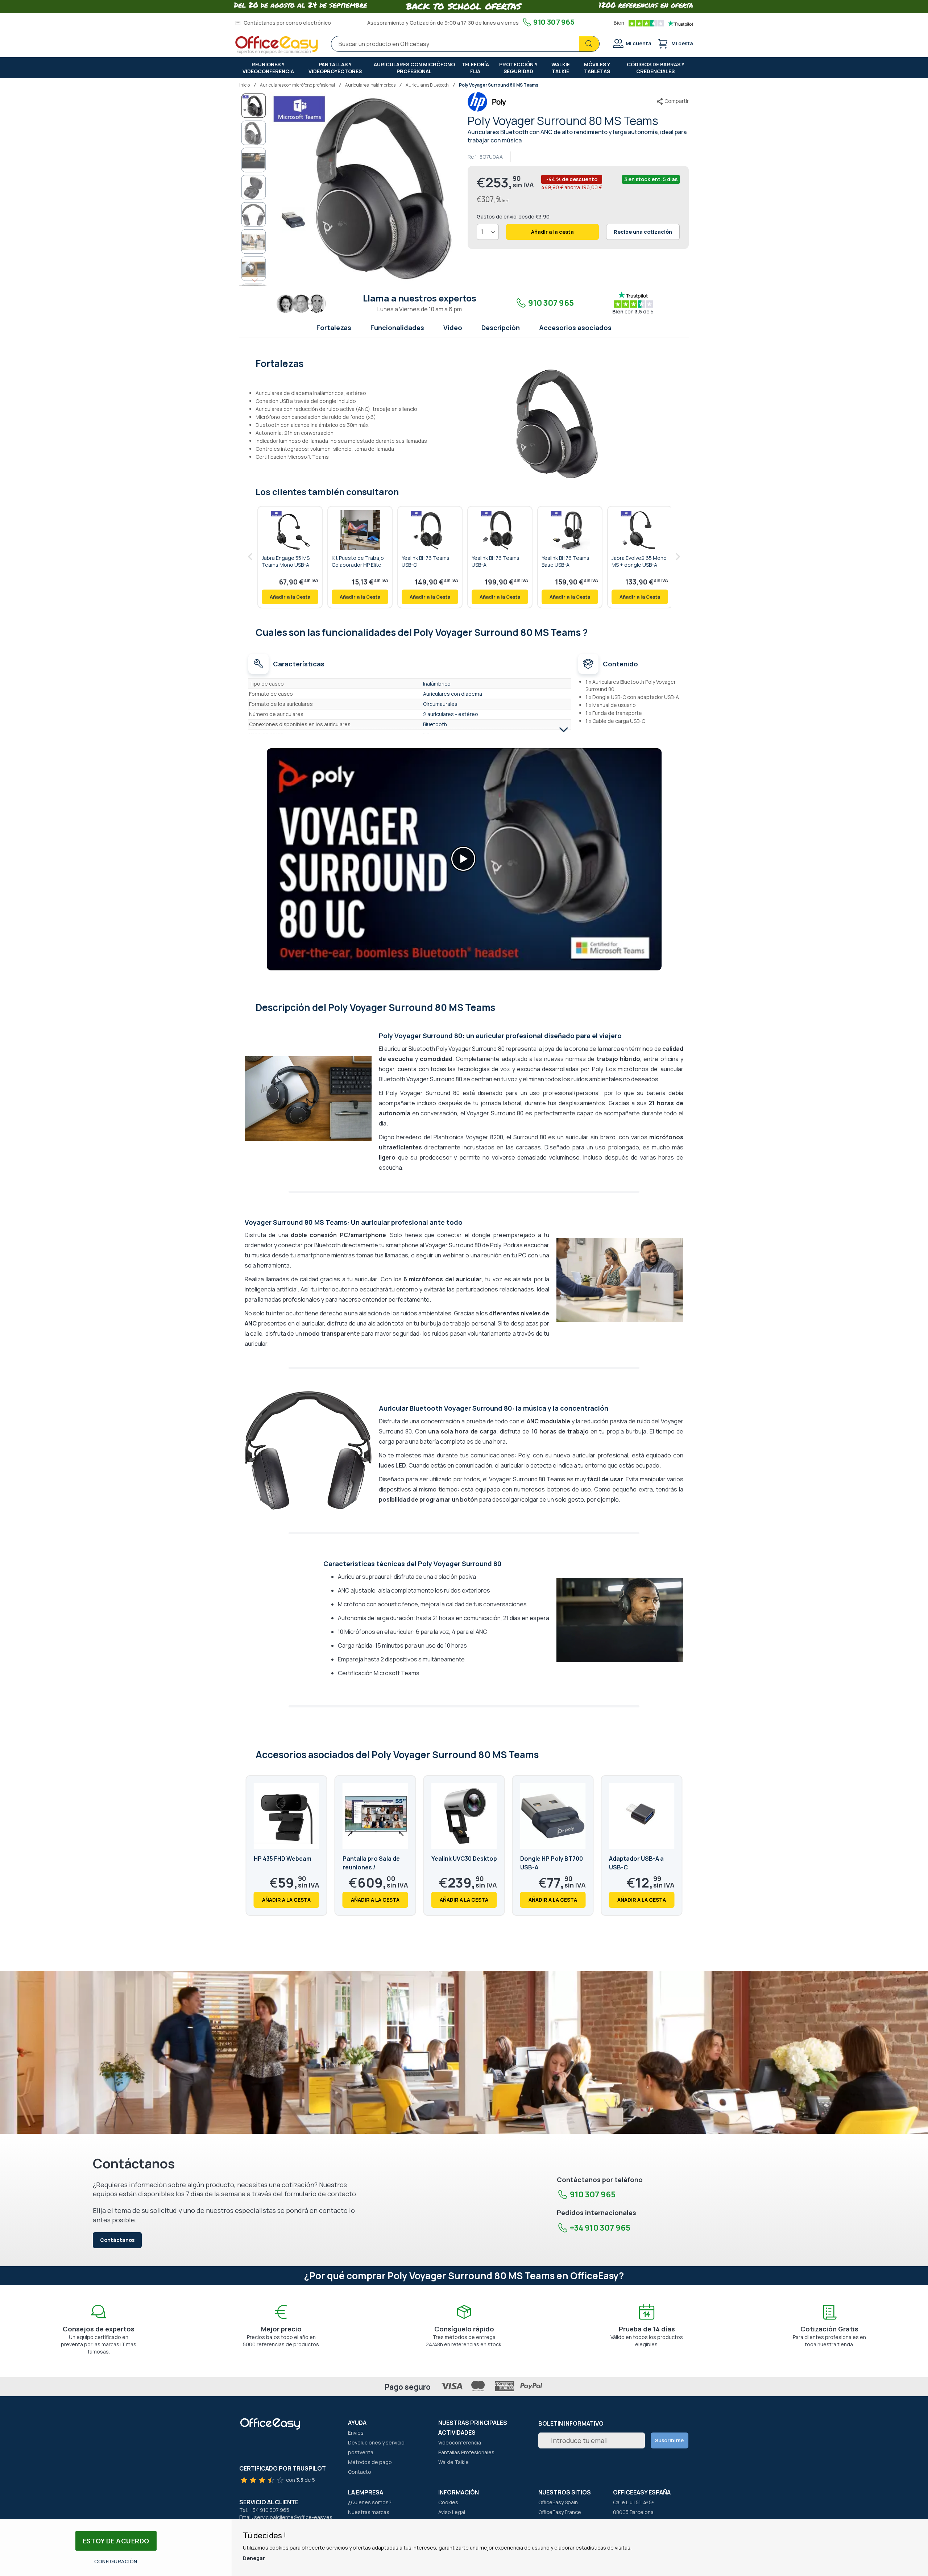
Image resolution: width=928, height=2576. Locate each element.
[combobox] (465, 44)
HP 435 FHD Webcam (283, 1859)
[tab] (464, 363)
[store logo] (277, 45)
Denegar (254, 2558)
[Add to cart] (290, 597)
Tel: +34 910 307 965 (264, 2510)
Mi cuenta (639, 43)
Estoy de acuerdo (116, 2541)
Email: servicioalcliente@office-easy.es (286, 2517)
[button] (254, 133)
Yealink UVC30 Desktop (464, 1859)
